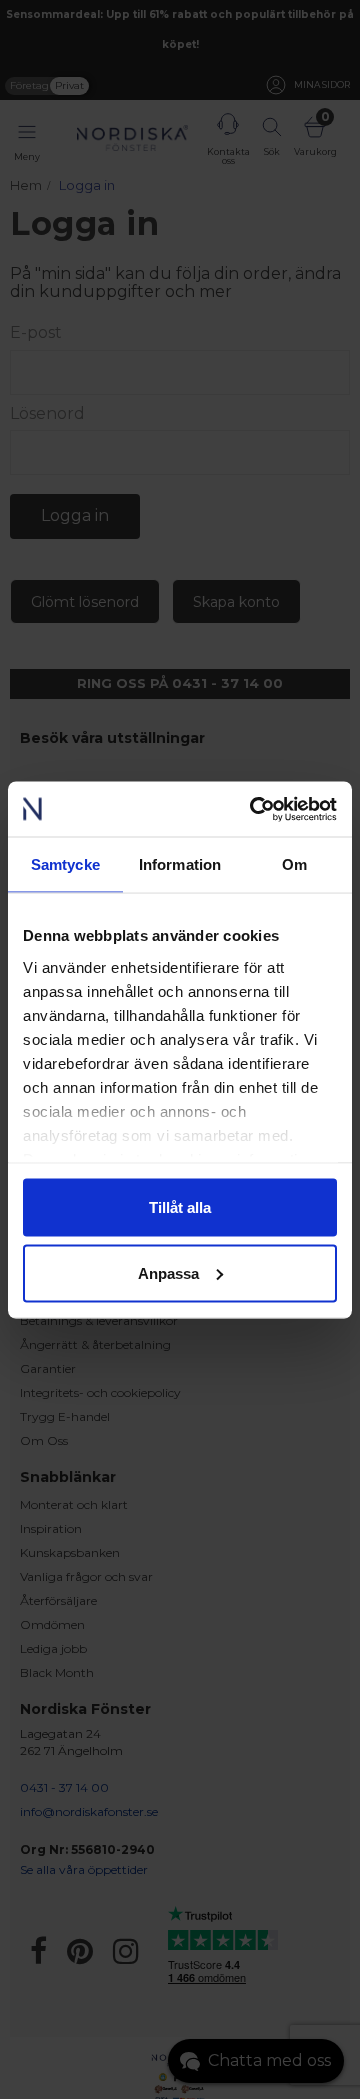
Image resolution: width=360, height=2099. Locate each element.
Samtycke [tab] (65, 864)
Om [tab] (294, 864)
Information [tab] (180, 864)
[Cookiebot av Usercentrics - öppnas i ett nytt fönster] (254, 809)
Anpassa (168, 1272)
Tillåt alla (180, 1207)
